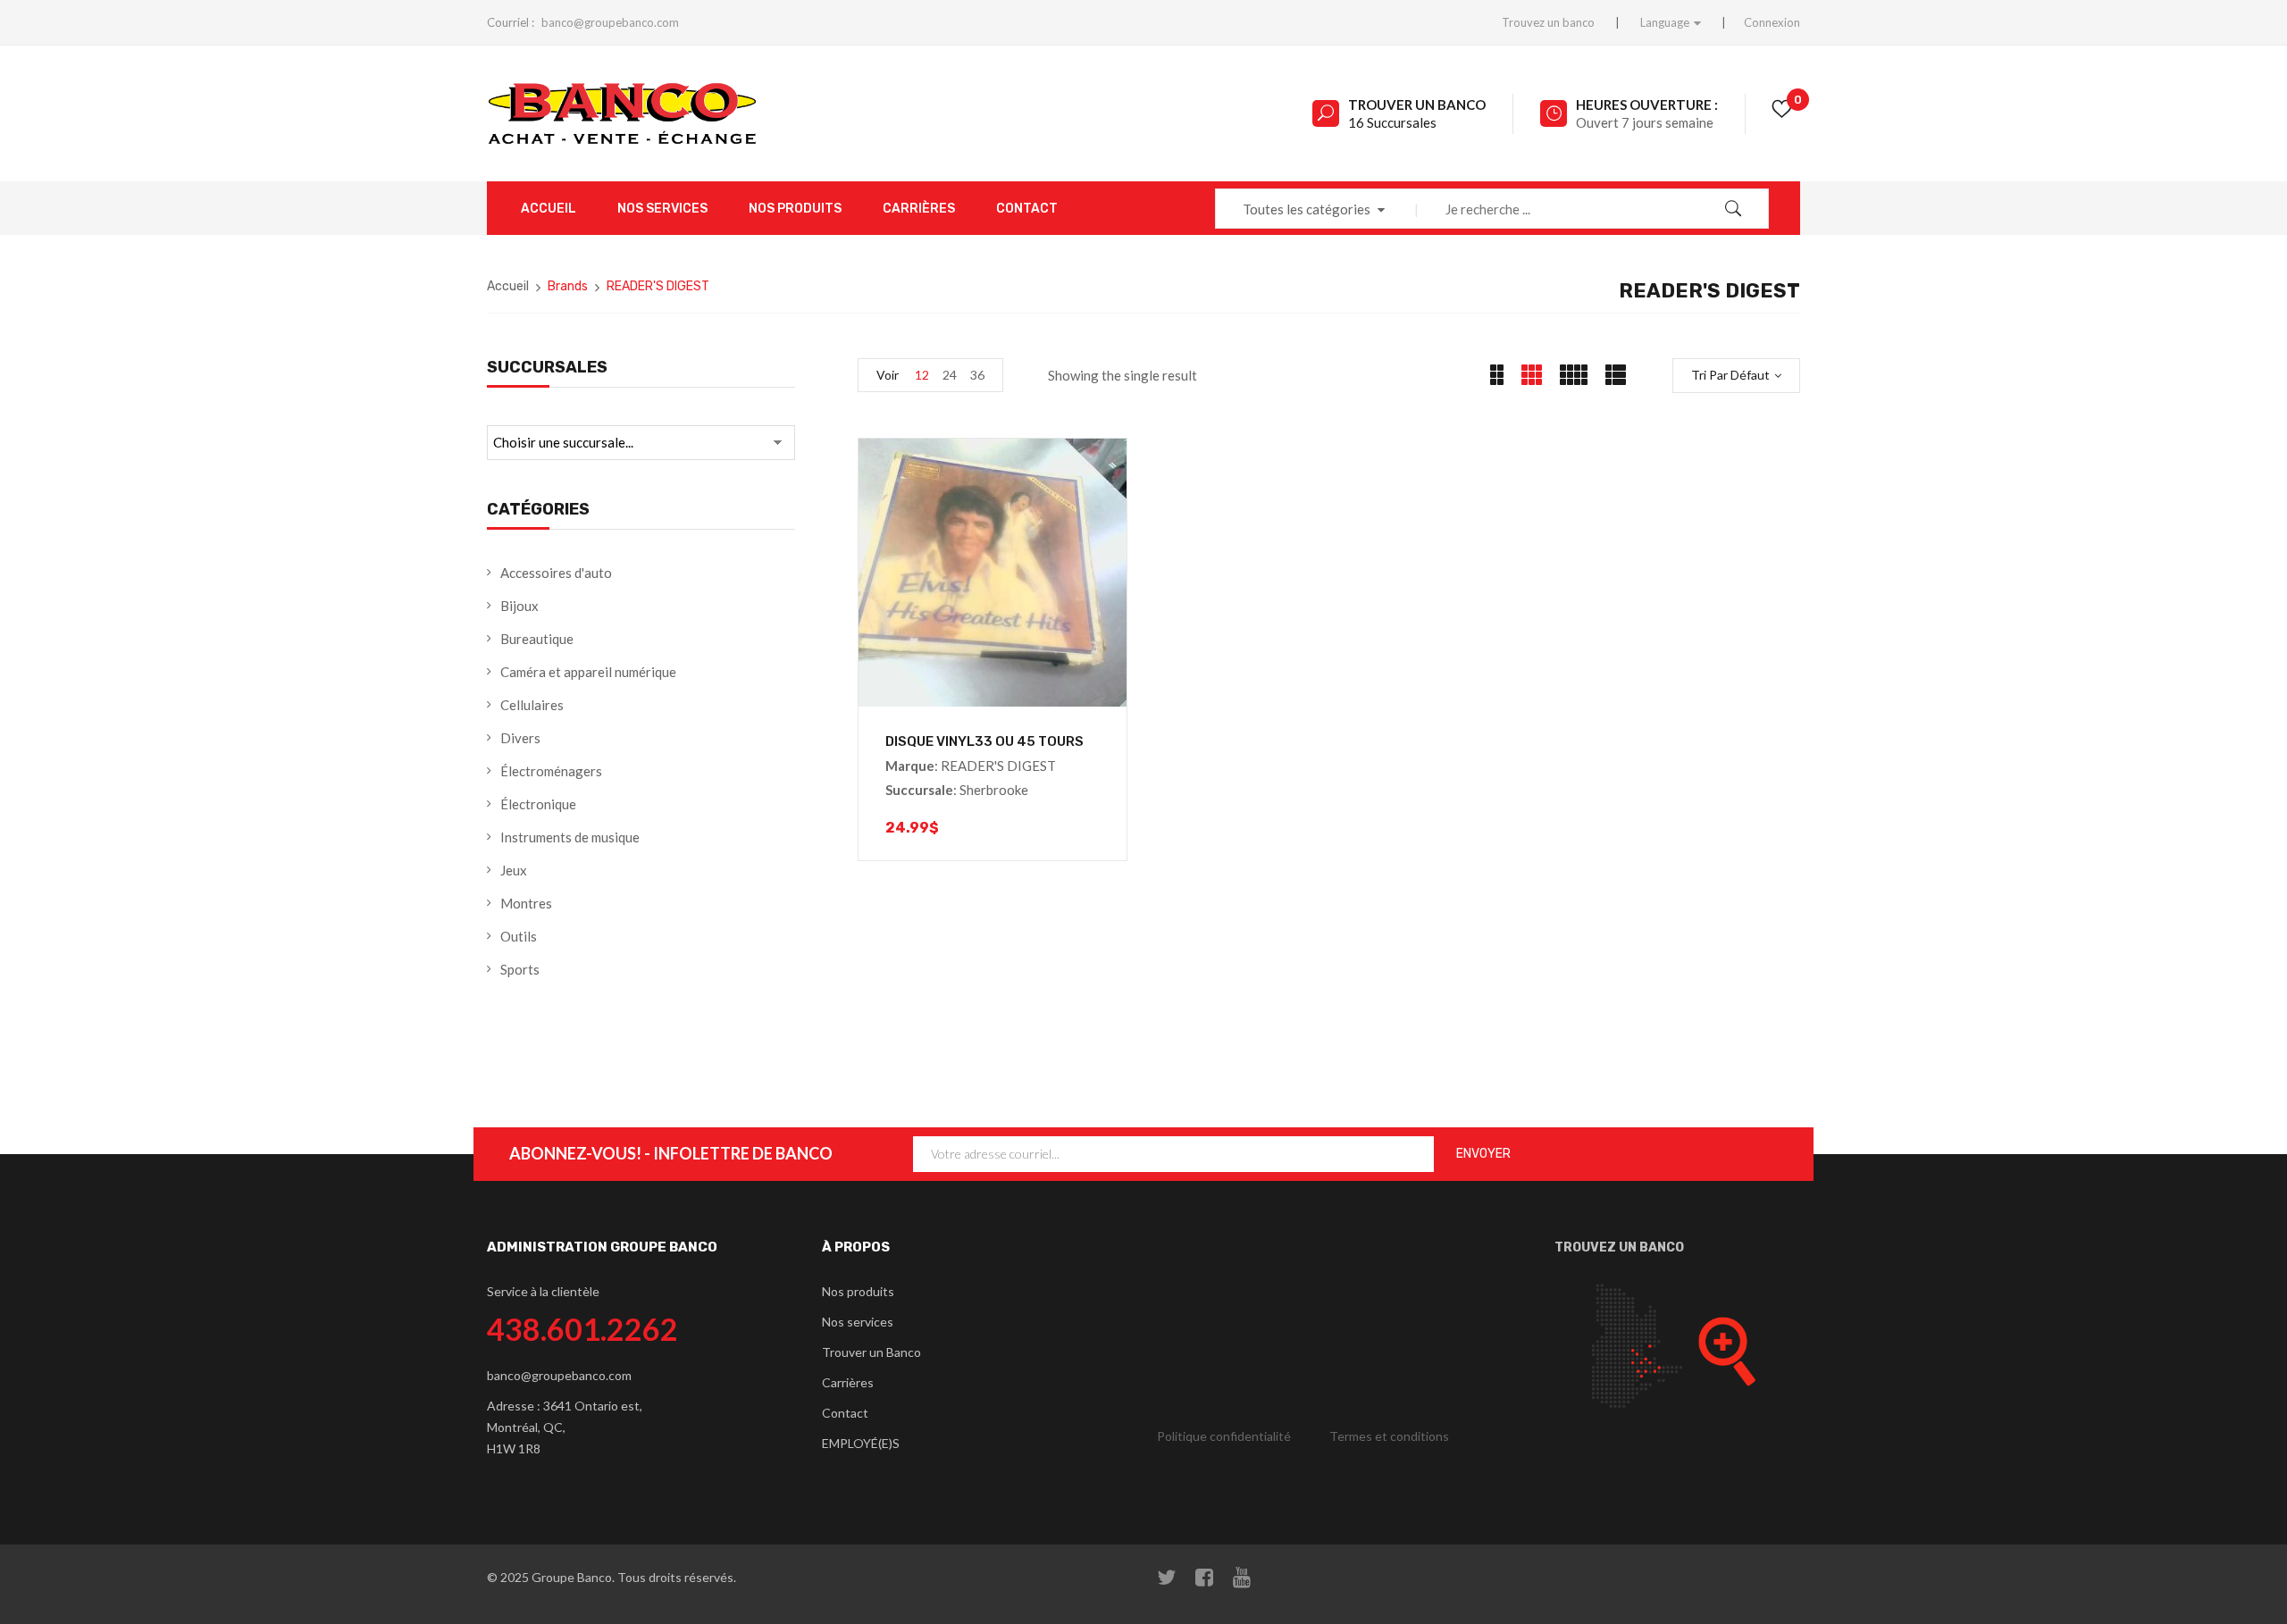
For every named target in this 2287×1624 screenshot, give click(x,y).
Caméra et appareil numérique (588, 672)
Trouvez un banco (1548, 22)
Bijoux (519, 606)
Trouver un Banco (1417, 105)
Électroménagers (551, 771)
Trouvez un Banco (1619, 1247)
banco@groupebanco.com (610, 22)
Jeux (514, 870)
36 (977, 375)
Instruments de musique (570, 837)
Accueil (508, 286)
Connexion (1772, 22)
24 (950, 375)
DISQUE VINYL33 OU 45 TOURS (984, 741)
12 (922, 375)
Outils (519, 936)
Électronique (538, 804)
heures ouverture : (1647, 105)
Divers (520, 738)
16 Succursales (1392, 122)
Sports (520, 969)
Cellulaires (532, 705)
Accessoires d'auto (556, 573)
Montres (526, 903)
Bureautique (537, 639)
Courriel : (511, 22)
